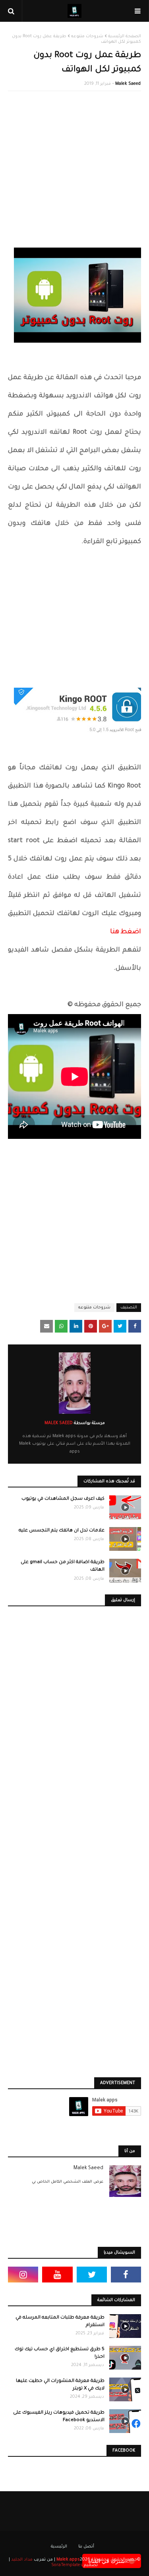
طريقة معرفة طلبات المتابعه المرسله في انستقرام (60, 2322)
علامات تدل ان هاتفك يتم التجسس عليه (62, 1531)
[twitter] (92, 2275)
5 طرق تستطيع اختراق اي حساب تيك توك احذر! (60, 2354)
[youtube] (57, 2275)
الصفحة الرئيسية (125, 36)
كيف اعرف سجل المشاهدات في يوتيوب (63, 1499)
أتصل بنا (86, 2547)
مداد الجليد (22, 2560)
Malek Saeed (128, 84)
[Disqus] (74, 1728)
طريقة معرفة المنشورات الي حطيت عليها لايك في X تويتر (60, 2385)
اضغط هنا (126, 932)
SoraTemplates (67, 2565)
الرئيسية (59, 2547)
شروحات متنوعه (87, 36)
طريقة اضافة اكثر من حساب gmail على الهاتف (63, 1566)
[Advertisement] (74, 173)
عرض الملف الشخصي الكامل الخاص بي (68, 2182)
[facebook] (126, 2275)
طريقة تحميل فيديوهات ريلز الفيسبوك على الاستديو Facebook (59, 2417)
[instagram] (23, 2275)
